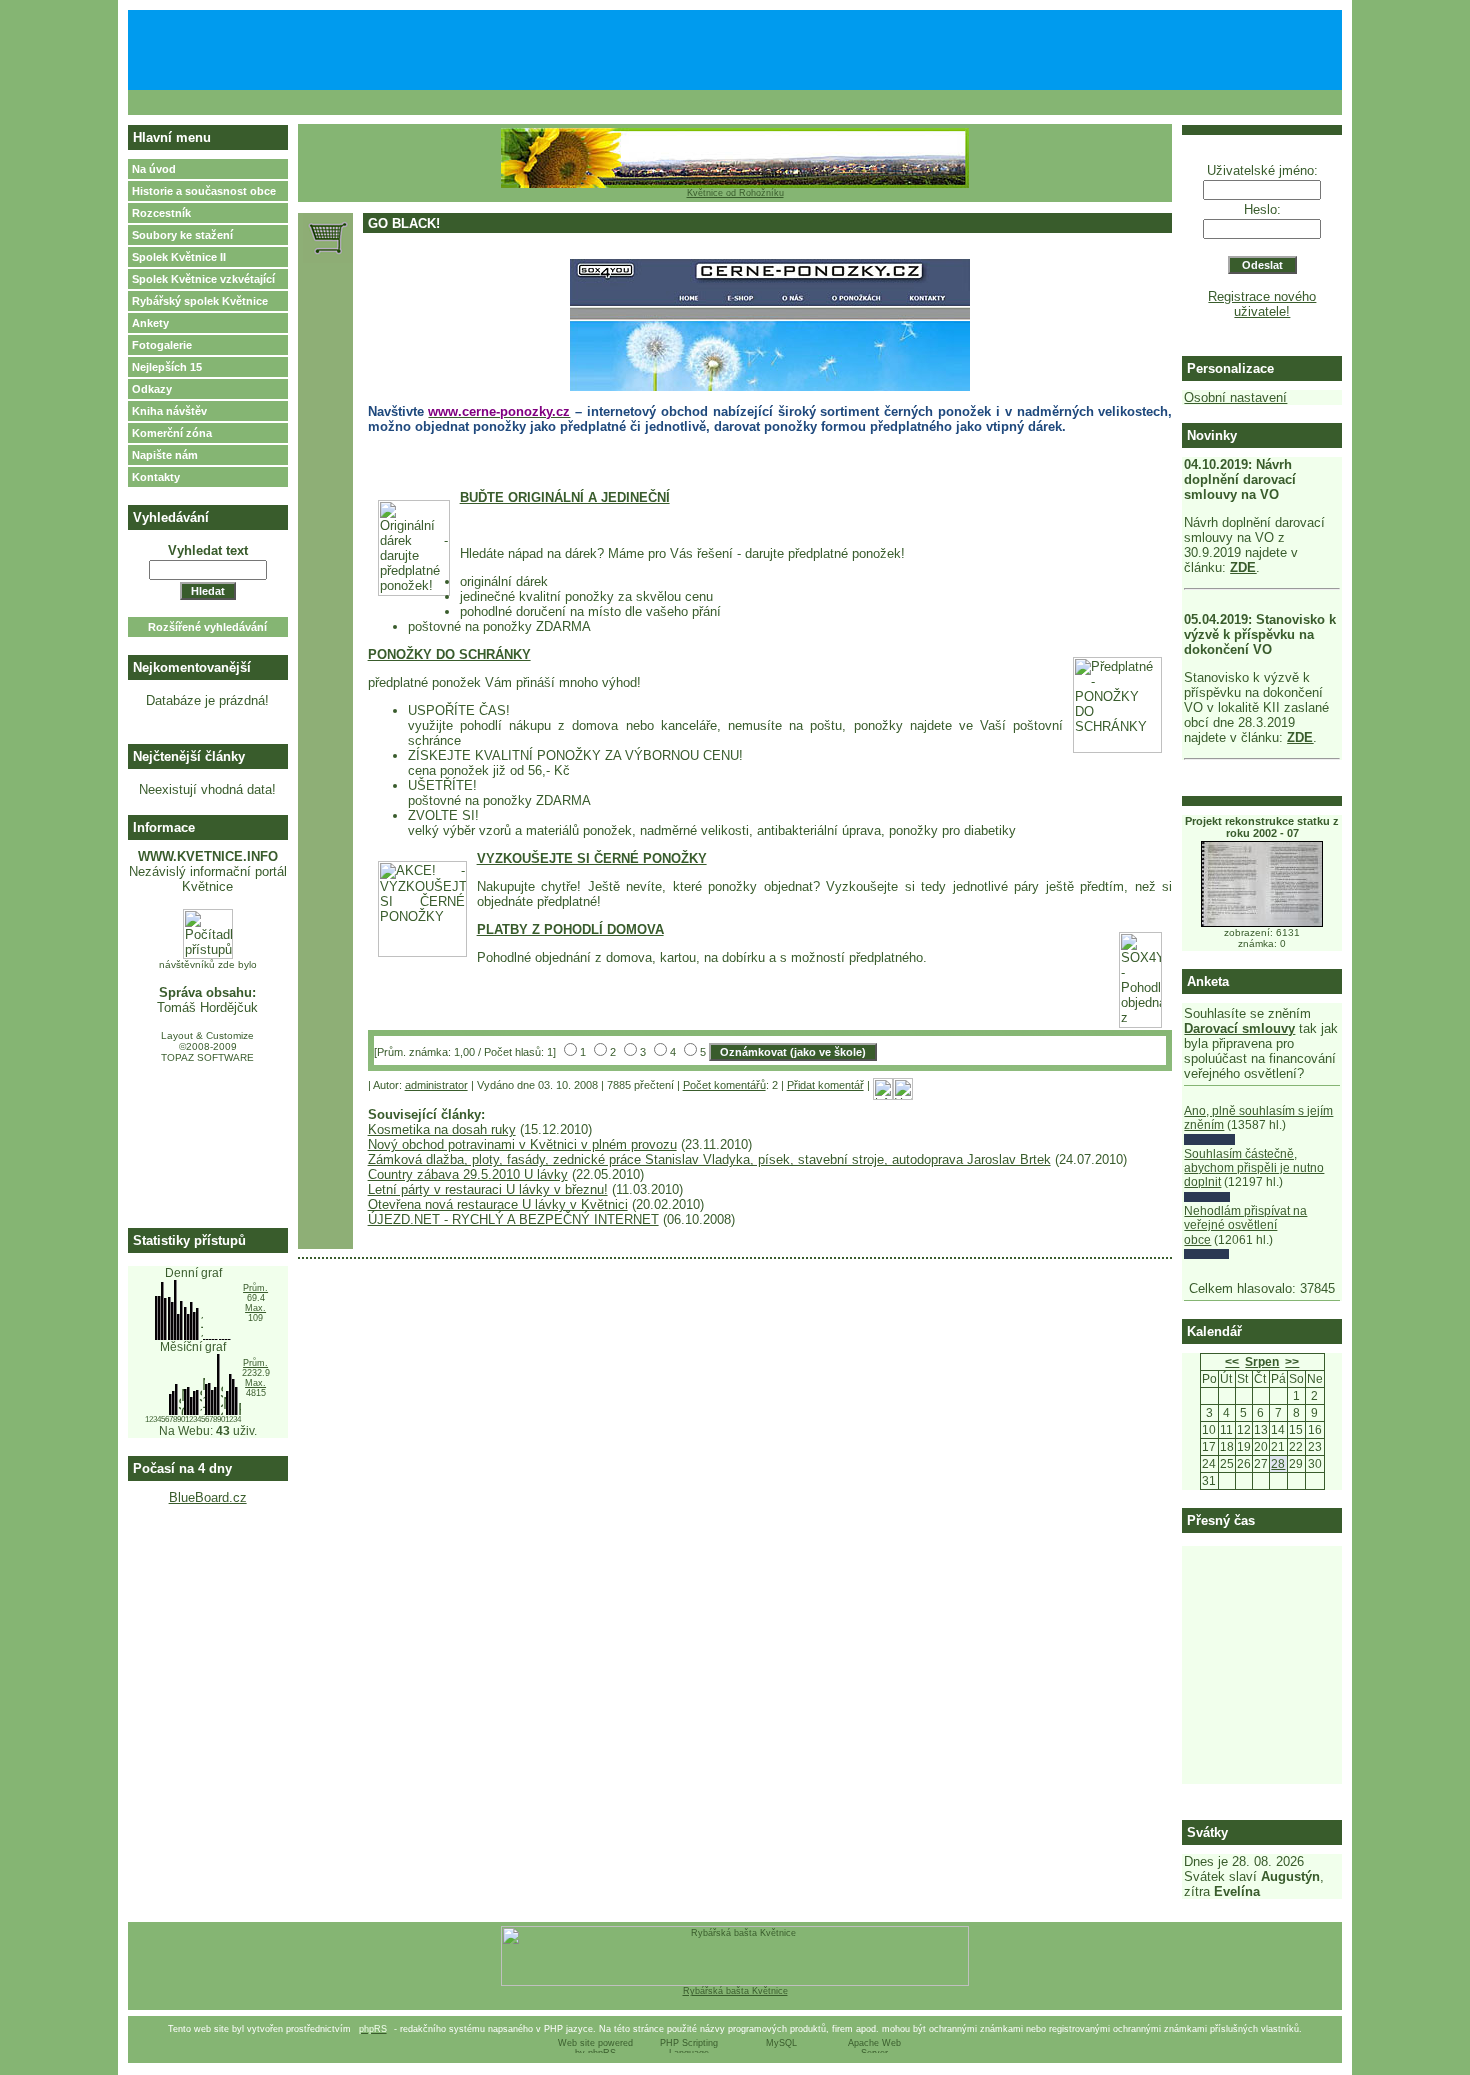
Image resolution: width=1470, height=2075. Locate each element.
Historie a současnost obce (204, 191)
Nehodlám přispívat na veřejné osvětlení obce (1245, 1225)
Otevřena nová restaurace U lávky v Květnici (498, 1204)
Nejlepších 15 (167, 367)
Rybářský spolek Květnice (200, 301)
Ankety (150, 323)
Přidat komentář (825, 1085)
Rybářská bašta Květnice (735, 1991)
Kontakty (156, 477)
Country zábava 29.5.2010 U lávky (468, 1174)
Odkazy (152, 389)
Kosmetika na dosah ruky (442, 1129)
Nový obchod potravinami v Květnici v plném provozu (522, 1144)
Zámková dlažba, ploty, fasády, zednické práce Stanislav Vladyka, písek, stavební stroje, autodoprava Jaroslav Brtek (709, 1159)
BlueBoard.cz (208, 1497)
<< (1232, 1362)
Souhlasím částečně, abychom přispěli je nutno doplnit (1254, 1168)
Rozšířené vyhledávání (207, 627)
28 (1278, 1464)
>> (1292, 1362)
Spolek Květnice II (179, 257)
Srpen (1262, 1362)
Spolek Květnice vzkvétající (203, 279)
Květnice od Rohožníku (735, 193)
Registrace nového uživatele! (1262, 304)
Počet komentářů (724, 1085)
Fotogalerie (162, 345)
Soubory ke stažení (182, 235)
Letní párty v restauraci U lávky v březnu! (488, 1189)
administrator (436, 1085)
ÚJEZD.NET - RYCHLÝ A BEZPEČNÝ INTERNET (513, 1219)
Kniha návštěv (169, 411)
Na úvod (154, 169)
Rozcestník (161, 213)
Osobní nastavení (1235, 397)
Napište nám (165, 455)
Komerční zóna (172, 433)
